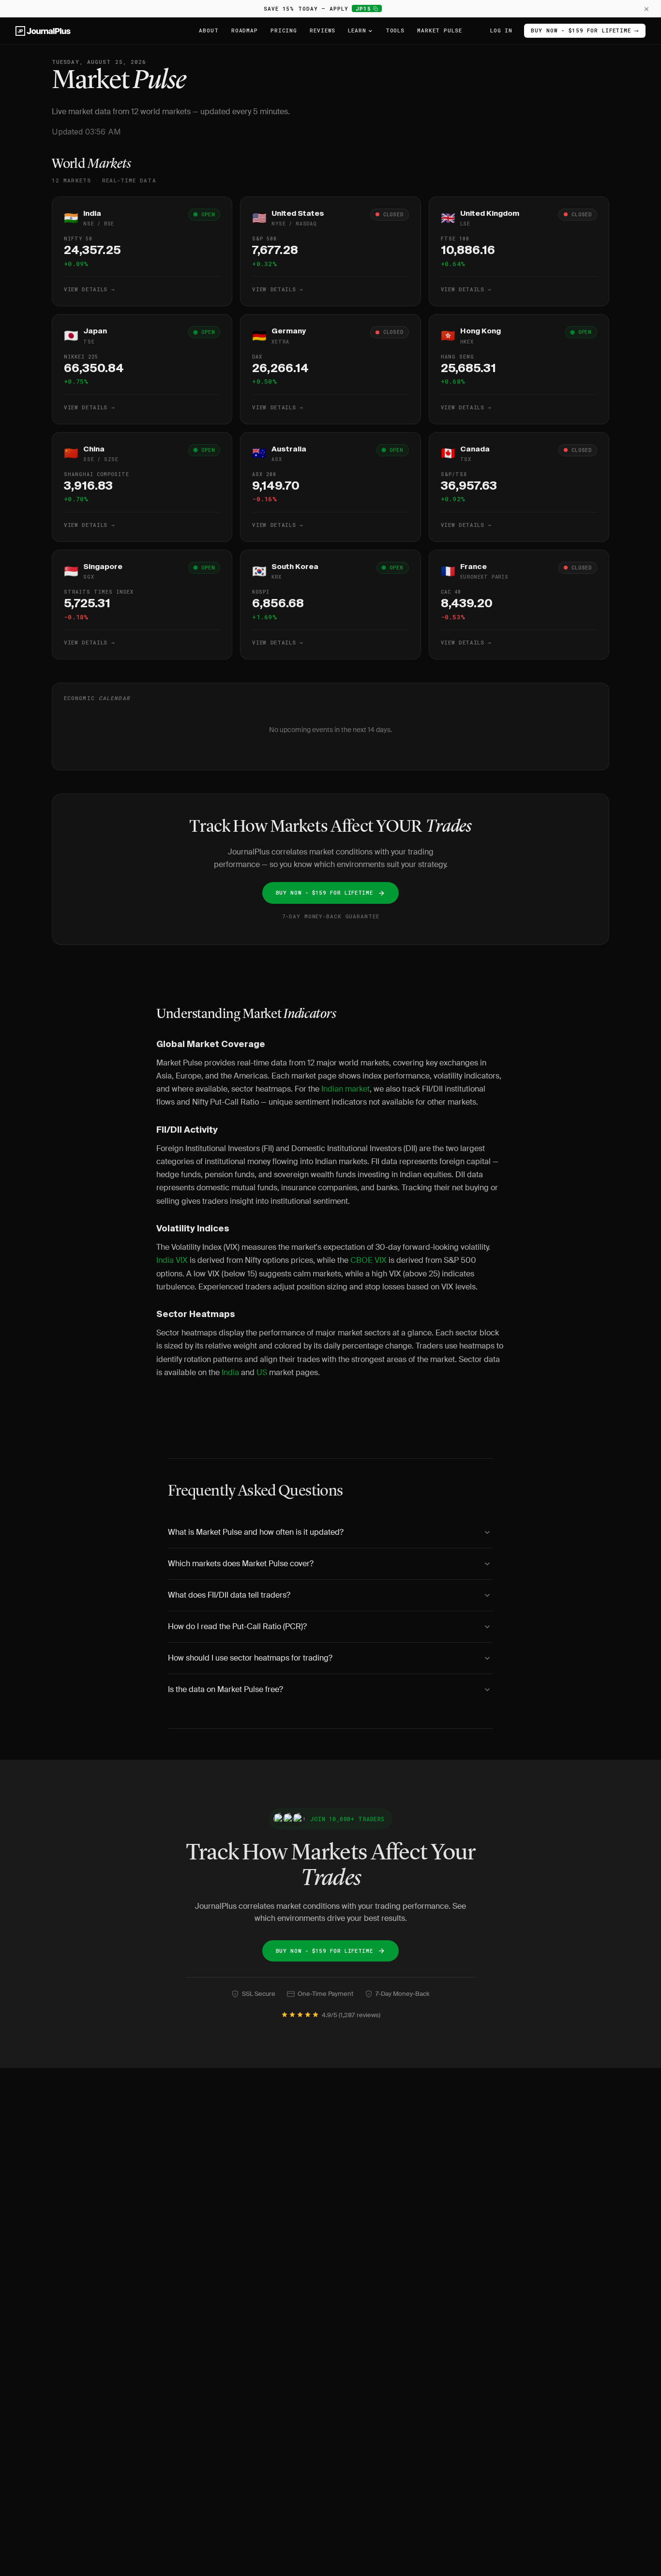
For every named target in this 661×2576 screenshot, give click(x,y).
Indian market (346, 1089)
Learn (357, 30)
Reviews (323, 30)
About (209, 30)
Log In (501, 30)
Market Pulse (440, 30)
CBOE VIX (368, 1260)
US (262, 1372)
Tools (395, 30)
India (230, 1372)
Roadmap (245, 30)
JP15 (369, 8)
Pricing (284, 30)
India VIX (172, 1260)
